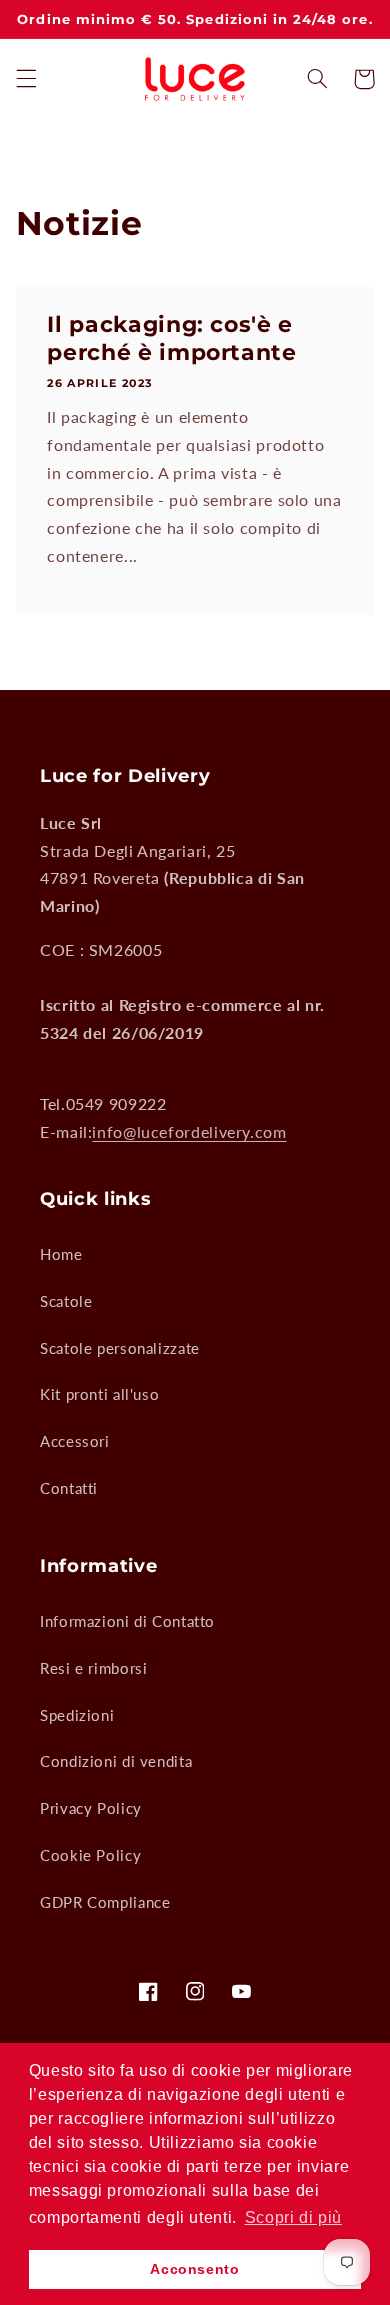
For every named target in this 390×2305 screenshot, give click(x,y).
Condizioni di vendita (116, 1761)
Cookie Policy (90, 1855)
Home (61, 1254)
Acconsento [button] (194, 2269)
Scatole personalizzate (120, 1348)
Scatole (66, 1301)
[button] (26, 79)
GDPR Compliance (105, 1902)
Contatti (69, 1488)
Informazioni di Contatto (127, 1621)
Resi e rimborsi (93, 1668)
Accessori (75, 1441)
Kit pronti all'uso (99, 1394)
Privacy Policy (91, 1808)
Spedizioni (77, 1715)
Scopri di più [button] (293, 2217)
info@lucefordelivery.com (189, 1131)
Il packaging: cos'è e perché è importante (172, 338)
